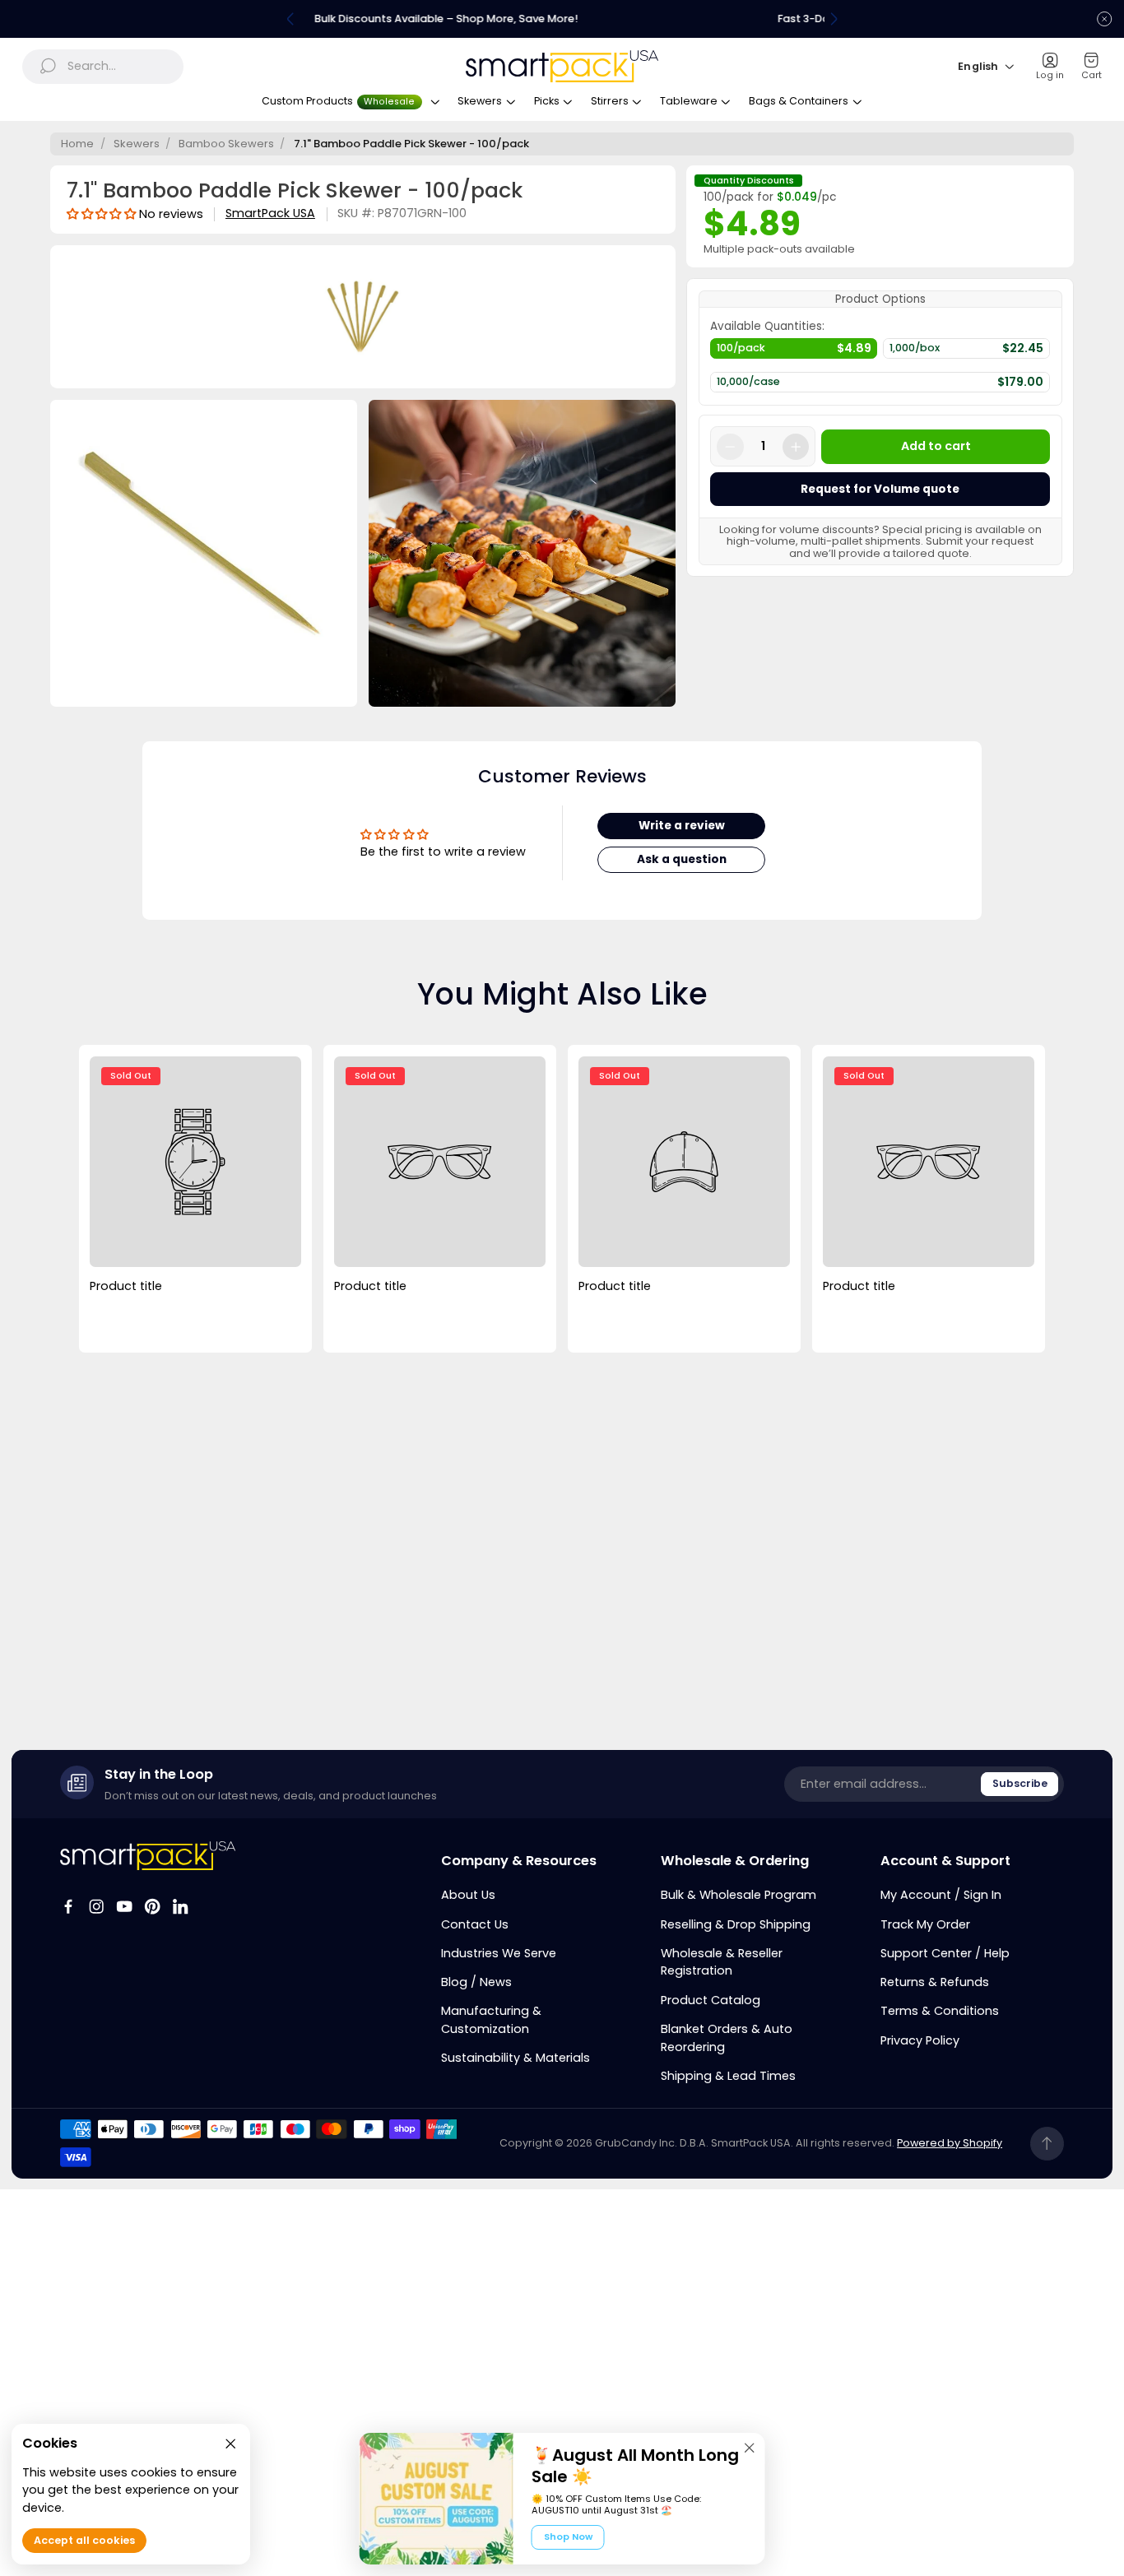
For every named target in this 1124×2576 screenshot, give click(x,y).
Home (77, 144)
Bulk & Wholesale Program (738, 1895)
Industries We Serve (499, 1953)
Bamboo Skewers (226, 144)
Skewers (137, 144)
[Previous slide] (290, 19)
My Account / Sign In (941, 1895)
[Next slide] (834, 19)
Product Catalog (711, 2000)
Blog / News (476, 1982)
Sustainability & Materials (516, 2058)
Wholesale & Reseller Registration (722, 1962)
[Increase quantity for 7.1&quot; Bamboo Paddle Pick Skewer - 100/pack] (796, 447)
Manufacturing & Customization (491, 2020)
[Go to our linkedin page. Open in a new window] (180, 1906)
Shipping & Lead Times (728, 2076)
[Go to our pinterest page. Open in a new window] (152, 1906)
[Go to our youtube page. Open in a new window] (124, 1906)
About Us (468, 1895)
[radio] (794, 352)
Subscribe (1020, 1783)
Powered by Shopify (950, 2143)
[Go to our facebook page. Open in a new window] (68, 1906)
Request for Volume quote (880, 489)
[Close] (750, 2448)
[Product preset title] (195, 1162)
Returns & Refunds (935, 1982)
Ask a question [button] (682, 859)
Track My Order (925, 1924)
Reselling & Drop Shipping (736, 1924)
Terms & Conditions (940, 2011)
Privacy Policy (920, 2040)
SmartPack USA (270, 214)
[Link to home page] (148, 1856)
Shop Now (568, 2537)
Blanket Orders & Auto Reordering (727, 2038)
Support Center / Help (945, 1953)
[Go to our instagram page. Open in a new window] (96, 1906)
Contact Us (475, 1924)
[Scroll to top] (1047, 2144)
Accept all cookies (84, 2541)
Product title (126, 1286)
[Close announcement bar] (1104, 19)
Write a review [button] (682, 826)
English (978, 66)
